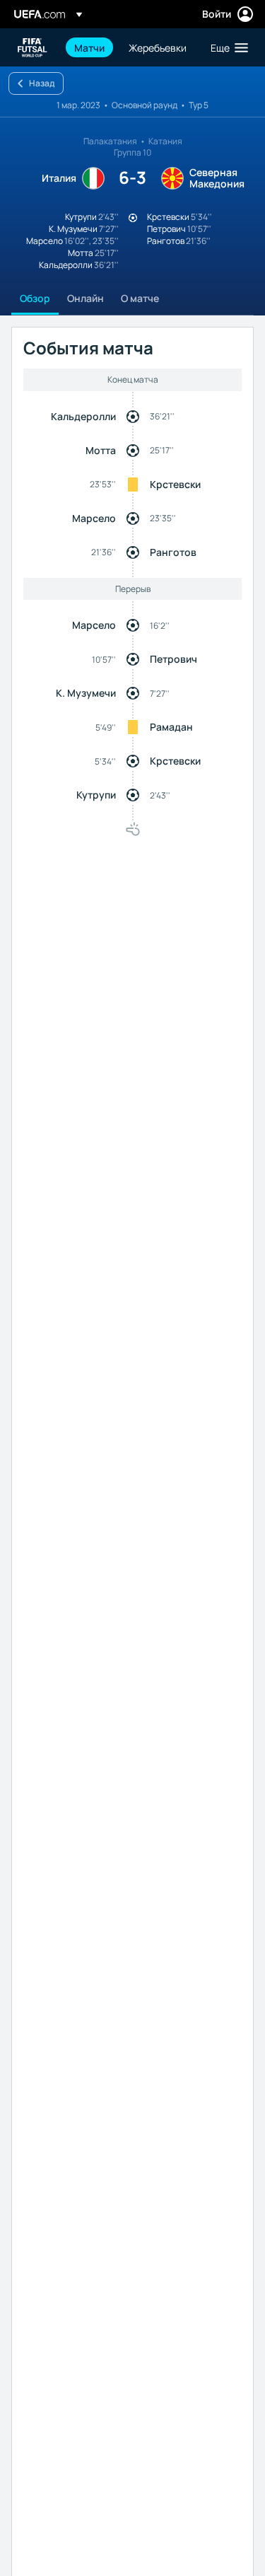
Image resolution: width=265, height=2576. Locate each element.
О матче (140, 298)
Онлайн (86, 298)
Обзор (35, 298)
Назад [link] (42, 83)
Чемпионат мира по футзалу (33, 48)
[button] (226, 47)
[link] (89, 47)
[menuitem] (89, 47)
